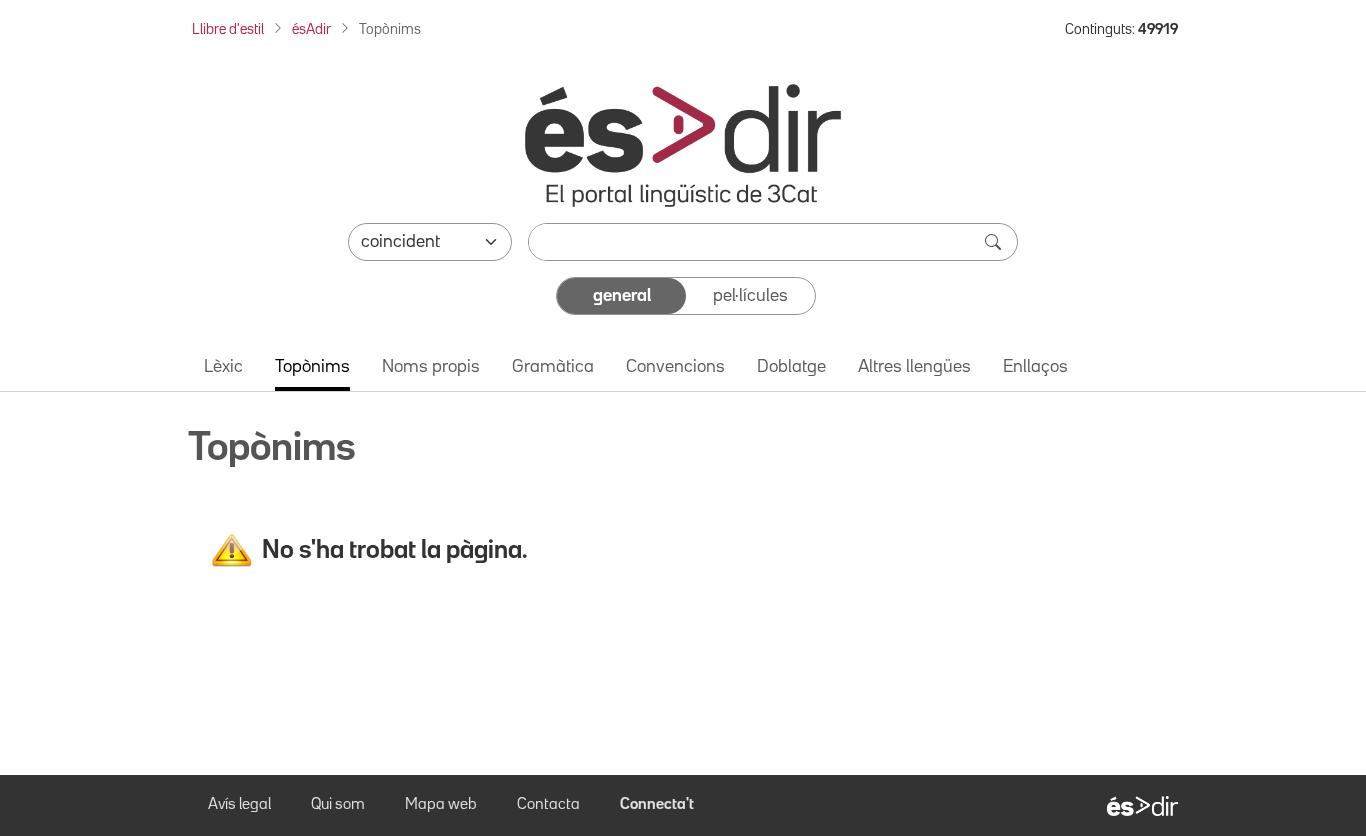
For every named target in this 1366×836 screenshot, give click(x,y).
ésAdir (311, 29)
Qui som (338, 805)
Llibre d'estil (228, 29)
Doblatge (791, 367)
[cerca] (995, 242)
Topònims (312, 367)
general (622, 296)
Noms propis (431, 367)
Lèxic (223, 367)
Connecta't (657, 805)
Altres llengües (914, 367)
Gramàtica (553, 367)
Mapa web (441, 805)
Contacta (548, 805)
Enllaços (1035, 367)
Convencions (675, 367)
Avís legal (239, 805)
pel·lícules (750, 296)
